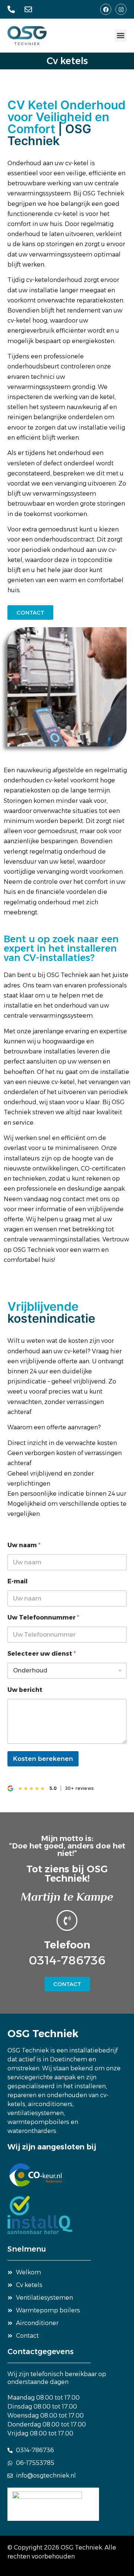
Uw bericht (25, 1690)
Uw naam (24, 1545)
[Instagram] (121, 9)
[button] (120, 36)
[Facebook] (106, 9)
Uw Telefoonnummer (43, 1617)
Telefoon (67, 1945)
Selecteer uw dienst (42, 1654)
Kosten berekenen (43, 1759)
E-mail (17, 1581)
